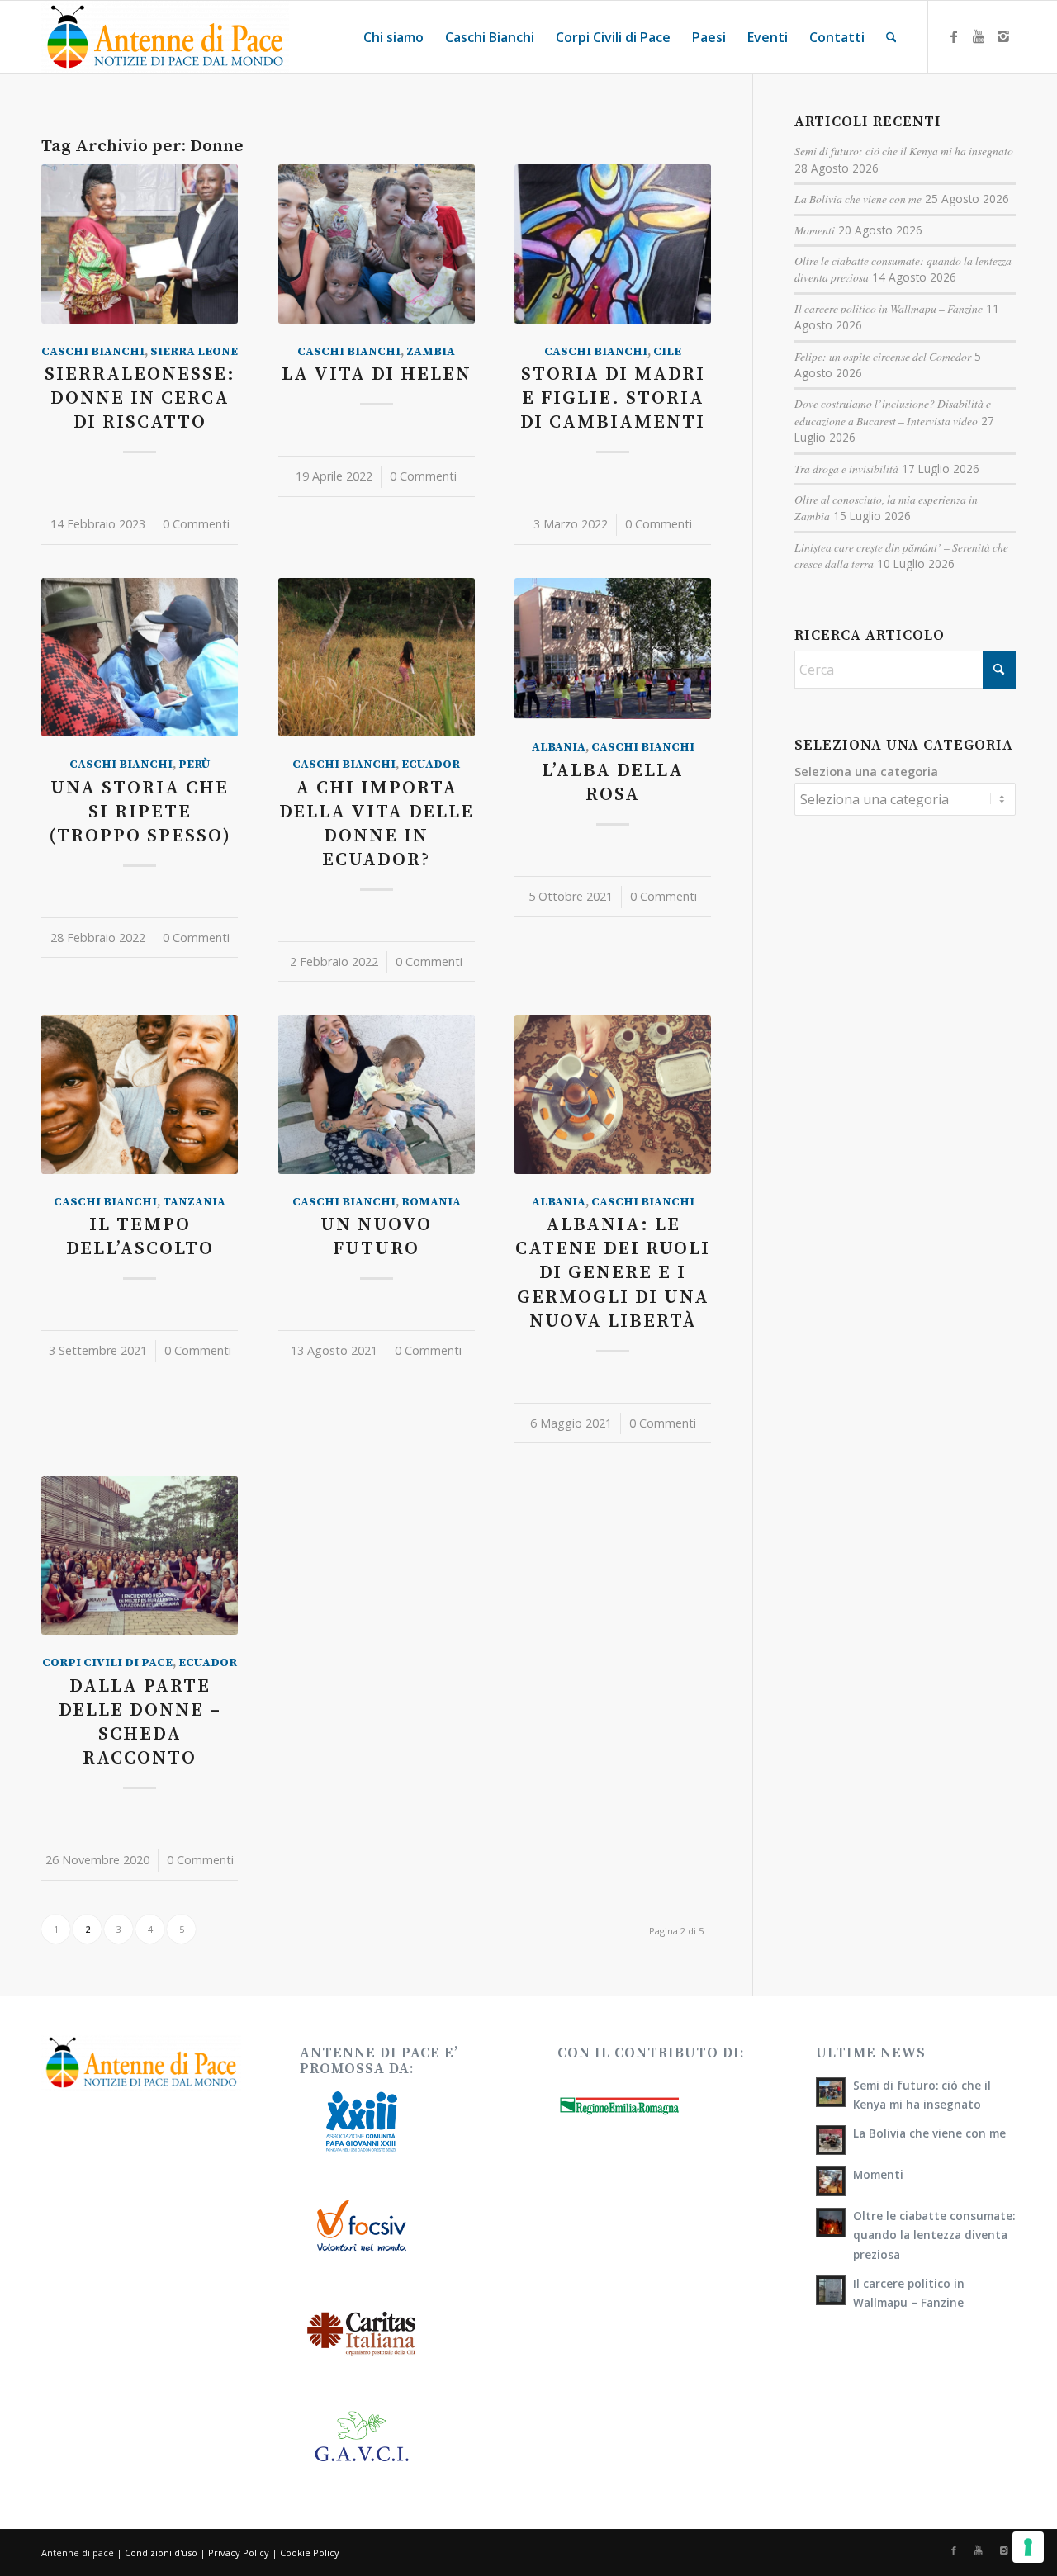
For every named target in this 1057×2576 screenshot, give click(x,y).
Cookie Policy (310, 2552)
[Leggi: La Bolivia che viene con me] (831, 2140)
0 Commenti (196, 524)
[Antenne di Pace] (165, 37)
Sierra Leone (194, 352)
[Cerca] (891, 37)
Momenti (815, 230)
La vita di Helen (377, 374)
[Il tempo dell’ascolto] (140, 1094)
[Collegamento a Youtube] (979, 36)
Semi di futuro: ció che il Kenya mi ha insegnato (904, 151)
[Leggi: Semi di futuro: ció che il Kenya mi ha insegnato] (831, 2092)
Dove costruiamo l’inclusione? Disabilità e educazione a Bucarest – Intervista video (893, 412)
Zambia (431, 352)
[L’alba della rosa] (613, 649)
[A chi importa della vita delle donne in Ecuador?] (377, 657)
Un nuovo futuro (376, 1237)
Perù (194, 765)
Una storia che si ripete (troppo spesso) (140, 812)
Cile (667, 352)
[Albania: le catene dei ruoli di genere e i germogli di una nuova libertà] (613, 1094)
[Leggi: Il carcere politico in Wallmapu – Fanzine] (831, 2290)
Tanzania (194, 1202)
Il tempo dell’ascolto (140, 1237)
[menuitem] (393, 37)
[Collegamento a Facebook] (954, 36)
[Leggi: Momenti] (831, 2181)
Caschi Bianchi (93, 352)
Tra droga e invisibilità (846, 469)
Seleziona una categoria (866, 771)
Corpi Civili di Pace (107, 1663)
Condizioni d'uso (161, 2552)
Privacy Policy (239, 2552)
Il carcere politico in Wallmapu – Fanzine (889, 308)
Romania (431, 1202)
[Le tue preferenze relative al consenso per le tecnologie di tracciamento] (1028, 2547)
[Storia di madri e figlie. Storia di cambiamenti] (613, 244)
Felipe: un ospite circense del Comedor (883, 356)
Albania (559, 747)
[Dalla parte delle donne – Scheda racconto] (140, 1556)
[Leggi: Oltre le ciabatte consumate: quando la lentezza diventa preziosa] (831, 2223)
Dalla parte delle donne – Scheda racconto (140, 1722)
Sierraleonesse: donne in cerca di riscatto (140, 398)
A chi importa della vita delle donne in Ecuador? (377, 824)
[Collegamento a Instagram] (1003, 36)
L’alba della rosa (613, 783)
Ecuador (431, 765)
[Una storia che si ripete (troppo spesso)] (140, 657)
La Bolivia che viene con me (858, 199)
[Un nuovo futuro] (377, 1094)
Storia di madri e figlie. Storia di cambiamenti (613, 398)
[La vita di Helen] (377, 244)
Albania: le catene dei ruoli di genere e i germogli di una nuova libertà (613, 1273)
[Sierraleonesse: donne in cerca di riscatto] (140, 244)
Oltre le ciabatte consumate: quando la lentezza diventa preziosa (934, 2235)
